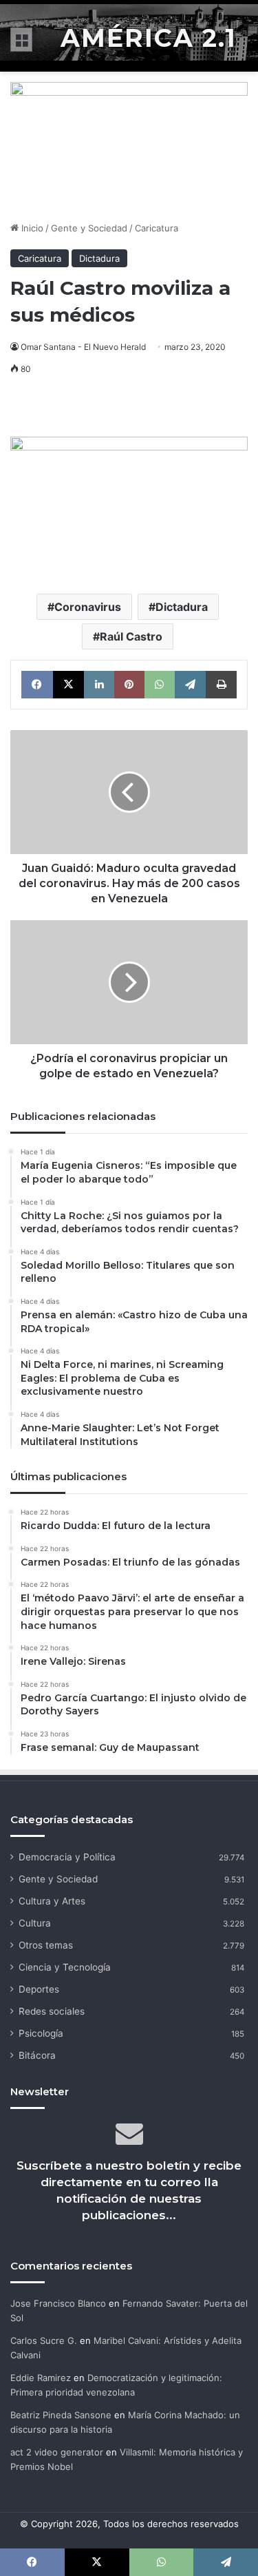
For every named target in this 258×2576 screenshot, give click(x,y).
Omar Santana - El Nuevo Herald (83, 347)
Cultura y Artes (52, 1901)
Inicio (31, 228)
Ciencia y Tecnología (65, 1967)
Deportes (39, 1989)
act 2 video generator (57, 2452)
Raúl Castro (131, 636)
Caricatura (157, 228)
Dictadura (99, 258)
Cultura (35, 1923)
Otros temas (46, 1945)
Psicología (41, 2033)
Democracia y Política (67, 1857)
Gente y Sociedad (89, 228)
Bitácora (37, 2055)
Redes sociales (52, 2011)
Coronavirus (88, 607)
